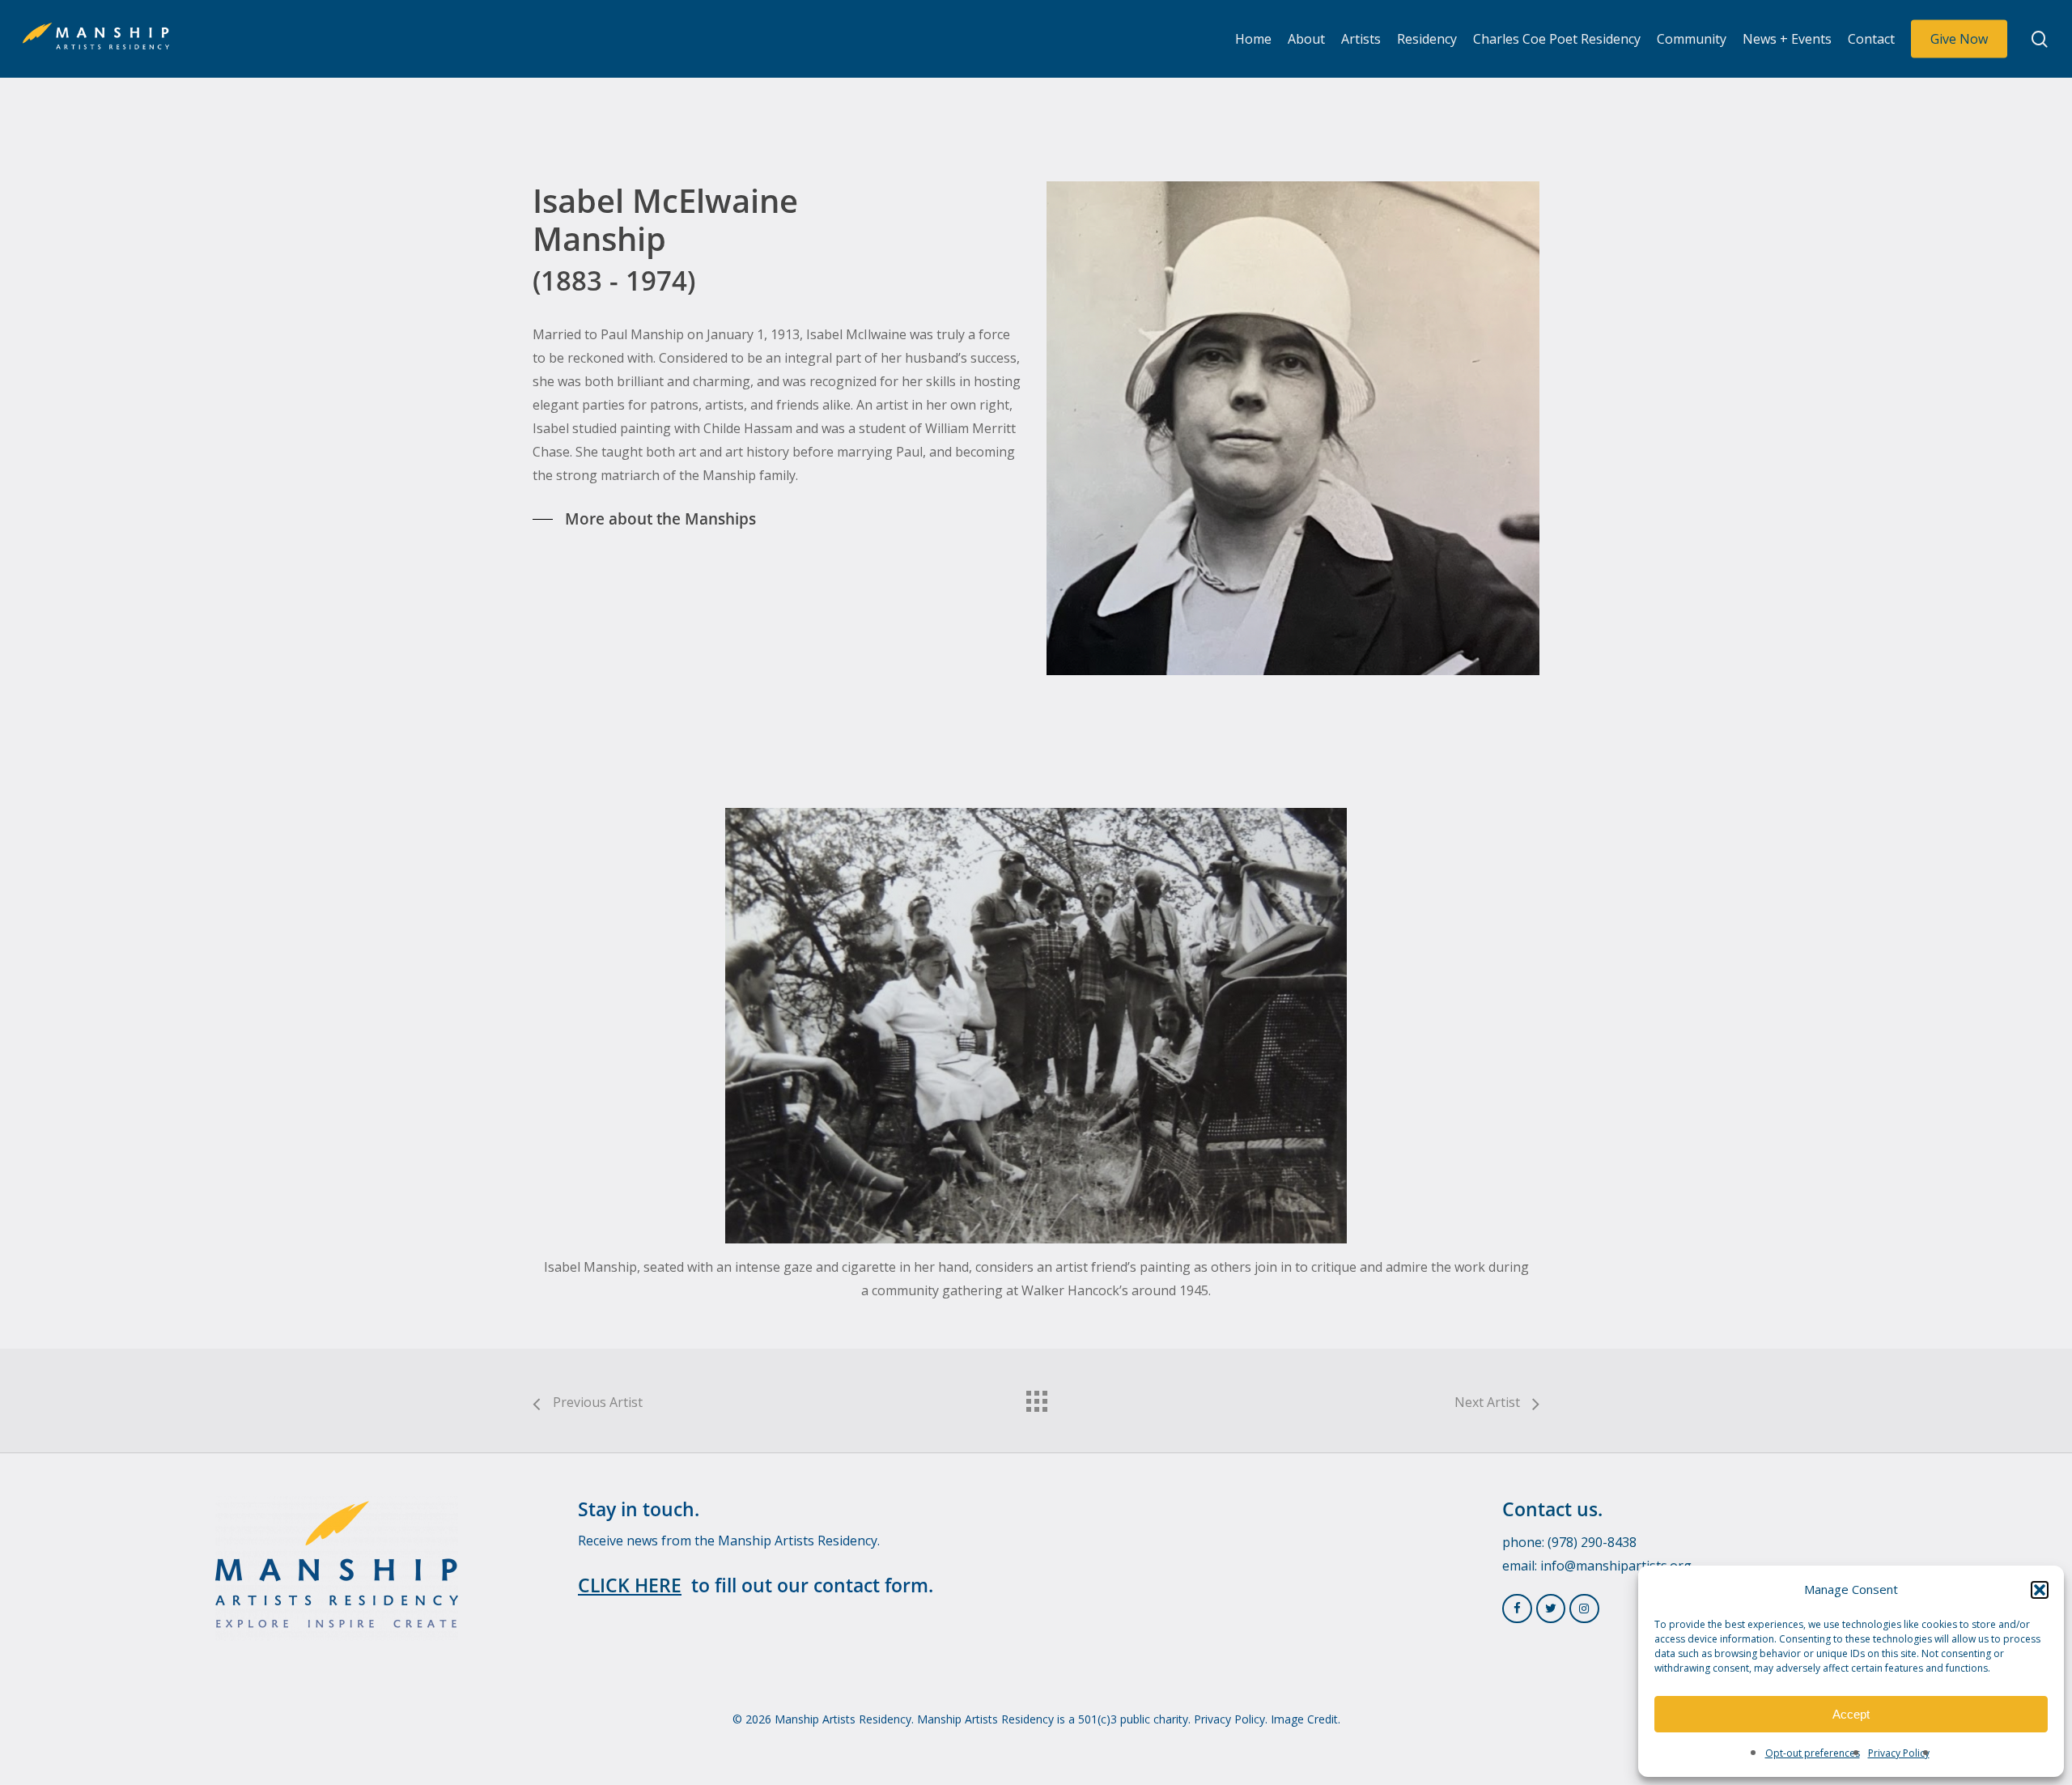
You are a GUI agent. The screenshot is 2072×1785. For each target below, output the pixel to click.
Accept (1851, 1714)
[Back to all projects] (1036, 1397)
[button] (2040, 1590)
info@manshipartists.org (1616, 1566)
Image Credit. (1306, 1719)
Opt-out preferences (1813, 1753)
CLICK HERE (630, 1585)
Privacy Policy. (1231, 1719)
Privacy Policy (1899, 1753)
